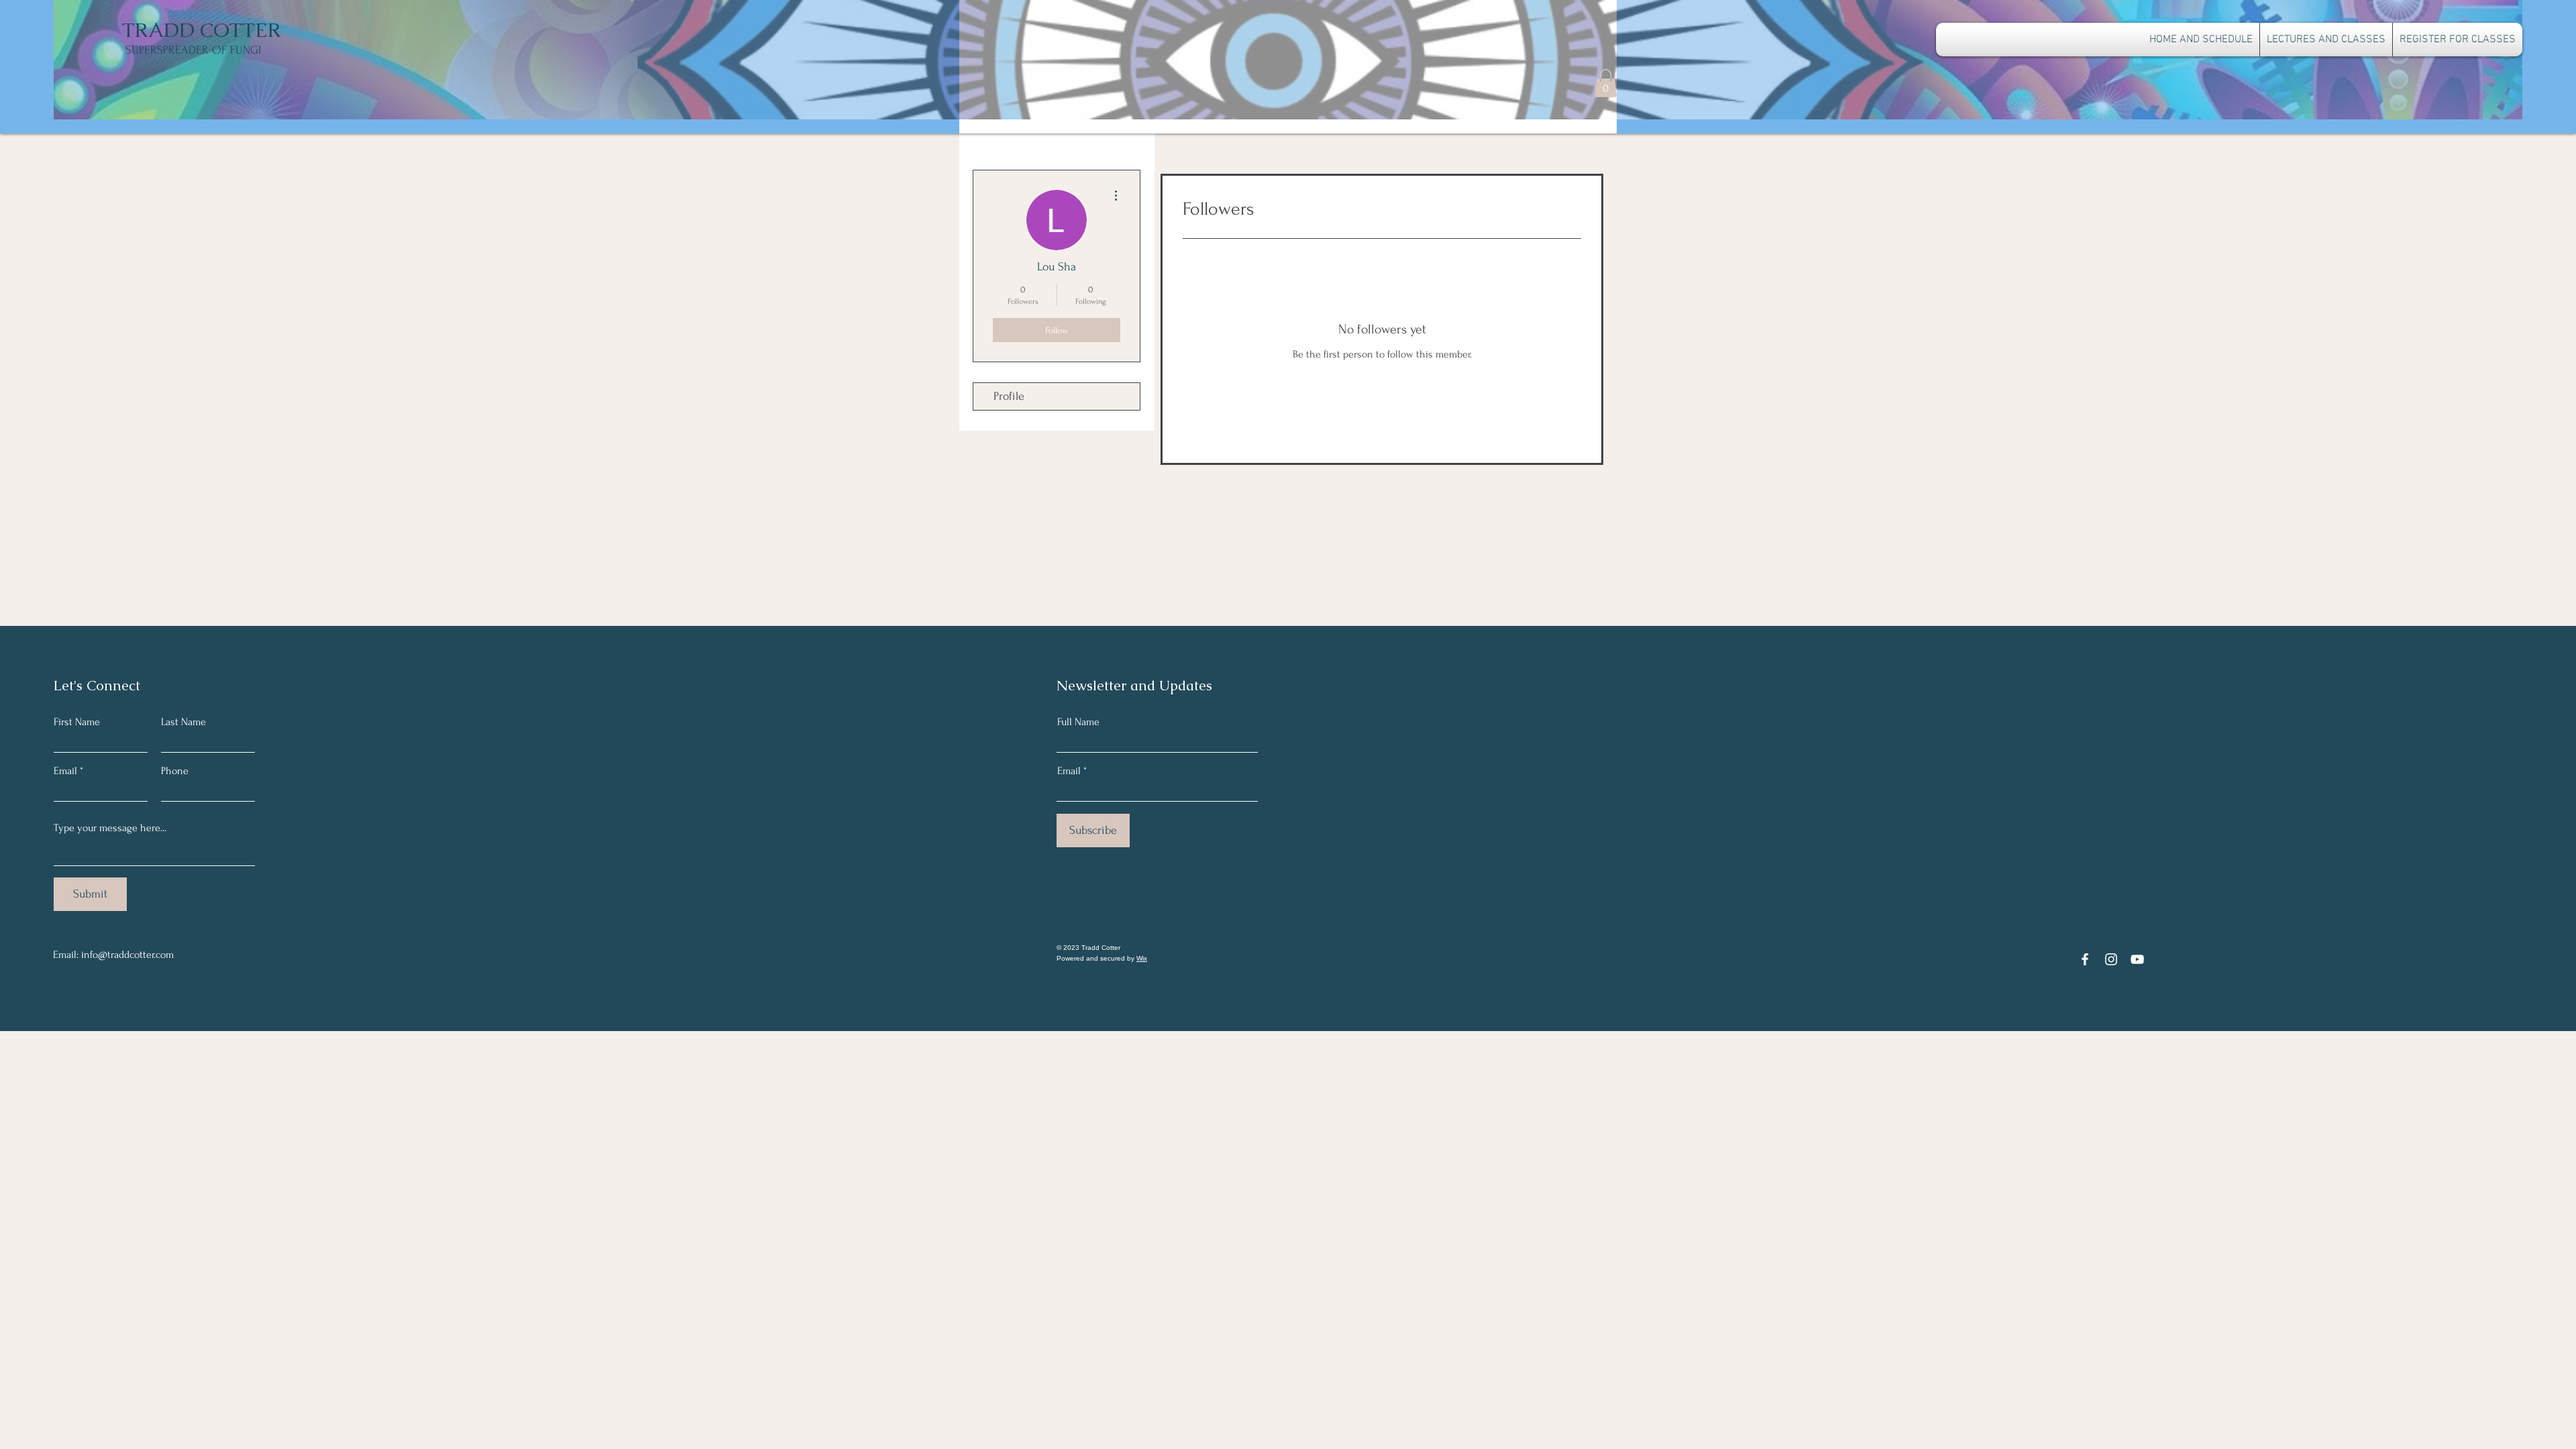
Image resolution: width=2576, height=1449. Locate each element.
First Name (77, 722)
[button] (1606, 83)
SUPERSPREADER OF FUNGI (193, 50)
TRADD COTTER (202, 30)
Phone (175, 771)
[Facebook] (2085, 959)
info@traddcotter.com (127, 955)
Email (65, 771)
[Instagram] (2111, 959)
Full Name (1078, 722)
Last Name (183, 722)
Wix (1142, 958)
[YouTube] (2137, 959)
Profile (1009, 396)
